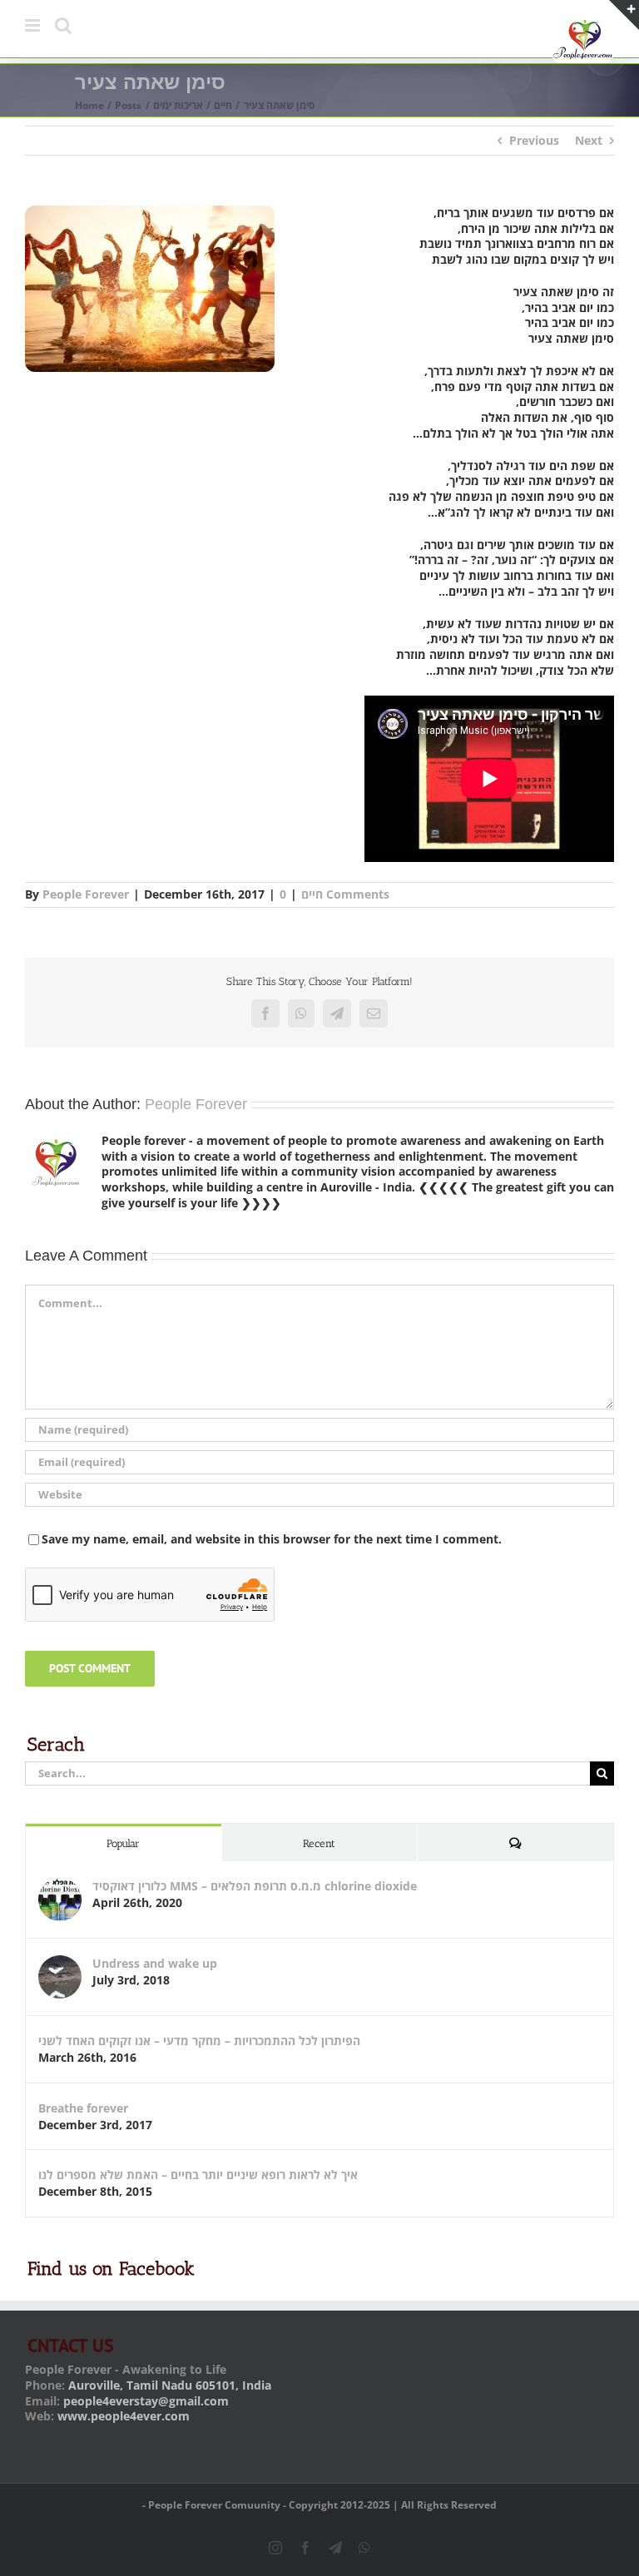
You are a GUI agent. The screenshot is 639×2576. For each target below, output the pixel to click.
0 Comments (334, 894)
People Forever (86, 894)
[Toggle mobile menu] (34, 25)
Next (589, 140)
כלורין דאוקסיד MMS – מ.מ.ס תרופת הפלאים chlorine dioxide (255, 1886)
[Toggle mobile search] (63, 25)
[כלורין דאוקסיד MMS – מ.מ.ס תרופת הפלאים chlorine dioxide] (60, 1886)
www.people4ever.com (124, 2416)
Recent (319, 1843)
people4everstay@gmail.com (146, 2401)
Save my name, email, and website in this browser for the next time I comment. (272, 1539)
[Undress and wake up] (60, 1963)
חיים (312, 894)
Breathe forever (83, 2108)
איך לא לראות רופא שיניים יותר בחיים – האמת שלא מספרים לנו (198, 2175)
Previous (534, 140)
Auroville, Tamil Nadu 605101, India (170, 2385)
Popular (123, 1843)
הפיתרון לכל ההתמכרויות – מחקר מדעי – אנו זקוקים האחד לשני (199, 2041)
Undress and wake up (155, 1963)
